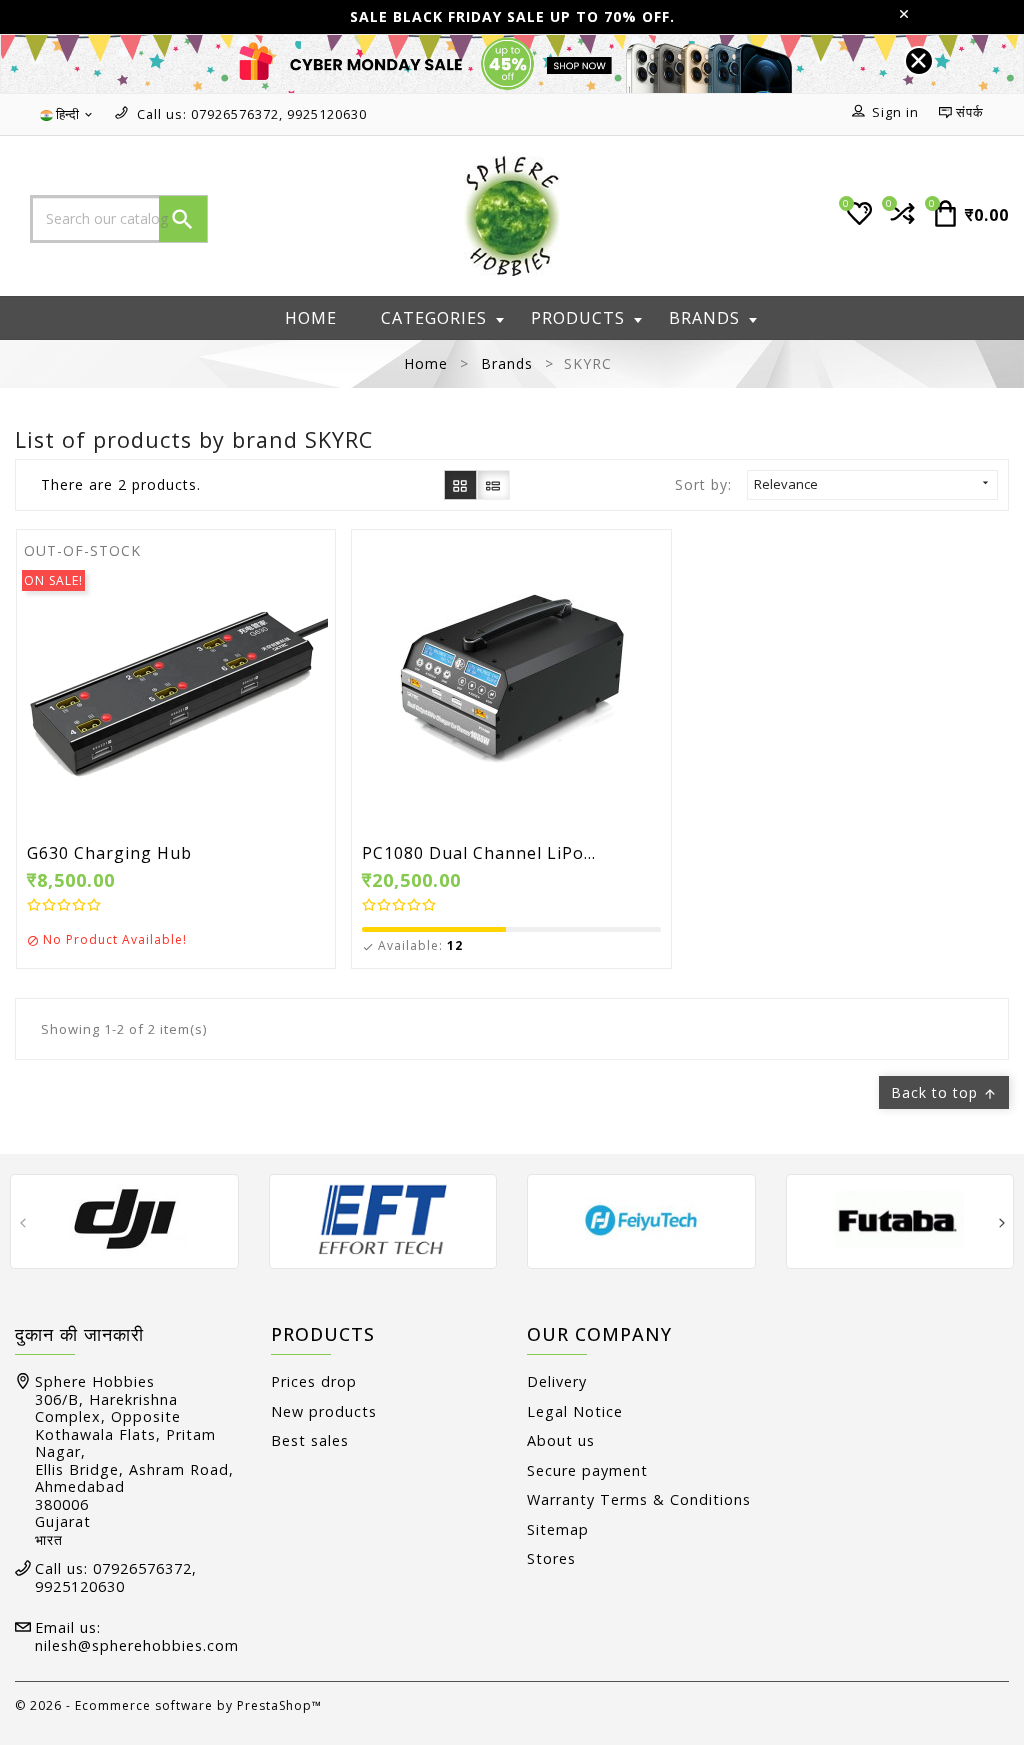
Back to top (944, 1092)
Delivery (557, 1381)
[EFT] (383, 1219)
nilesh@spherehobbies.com (137, 1645)
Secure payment (587, 1470)
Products (578, 318)
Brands (704, 318)
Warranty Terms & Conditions (639, 1499)
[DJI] (124, 1219)
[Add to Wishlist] (221, 685)
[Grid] (460, 484)
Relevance (873, 484)
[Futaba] (900, 1219)
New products (324, 1411)
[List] (493, 484)
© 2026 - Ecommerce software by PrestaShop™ (168, 1705)
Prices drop (314, 1381)
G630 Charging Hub (109, 854)
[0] (900, 221)
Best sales (310, 1440)
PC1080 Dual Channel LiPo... (479, 854)
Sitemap (558, 1529)
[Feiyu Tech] (641, 1219)
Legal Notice (575, 1411)
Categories (434, 318)
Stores (551, 1558)
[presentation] (22, 1224)
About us (561, 1440)
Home (311, 318)
